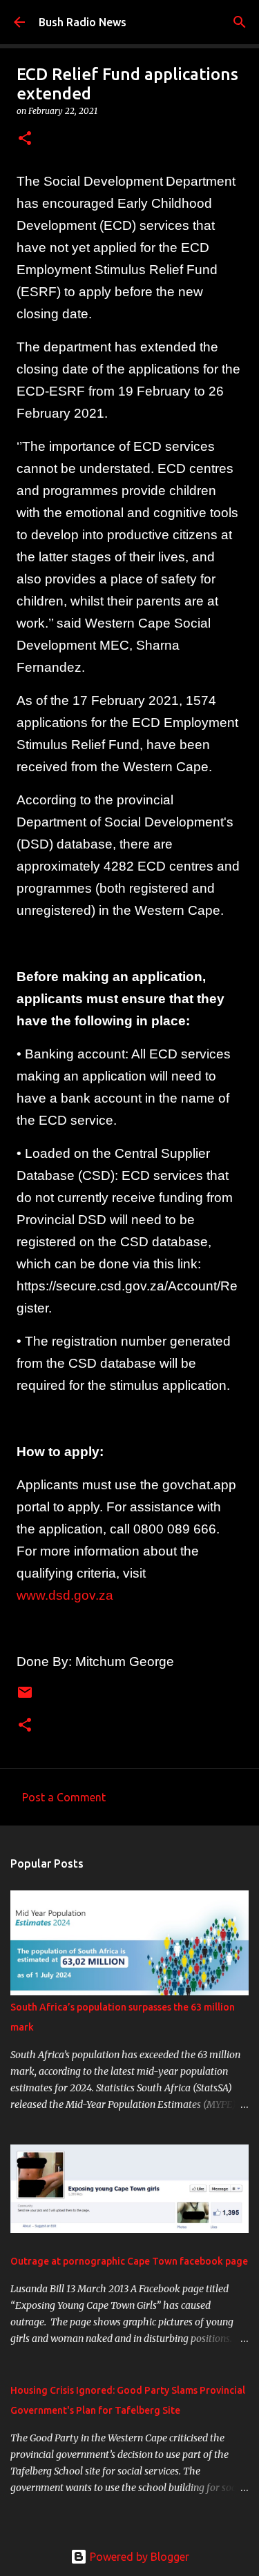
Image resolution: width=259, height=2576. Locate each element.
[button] (25, 139)
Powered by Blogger (138, 2557)
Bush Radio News (83, 22)
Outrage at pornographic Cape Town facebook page (129, 2261)
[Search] (240, 22)
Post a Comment (64, 1797)
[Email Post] (25, 1697)
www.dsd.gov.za (65, 1595)
